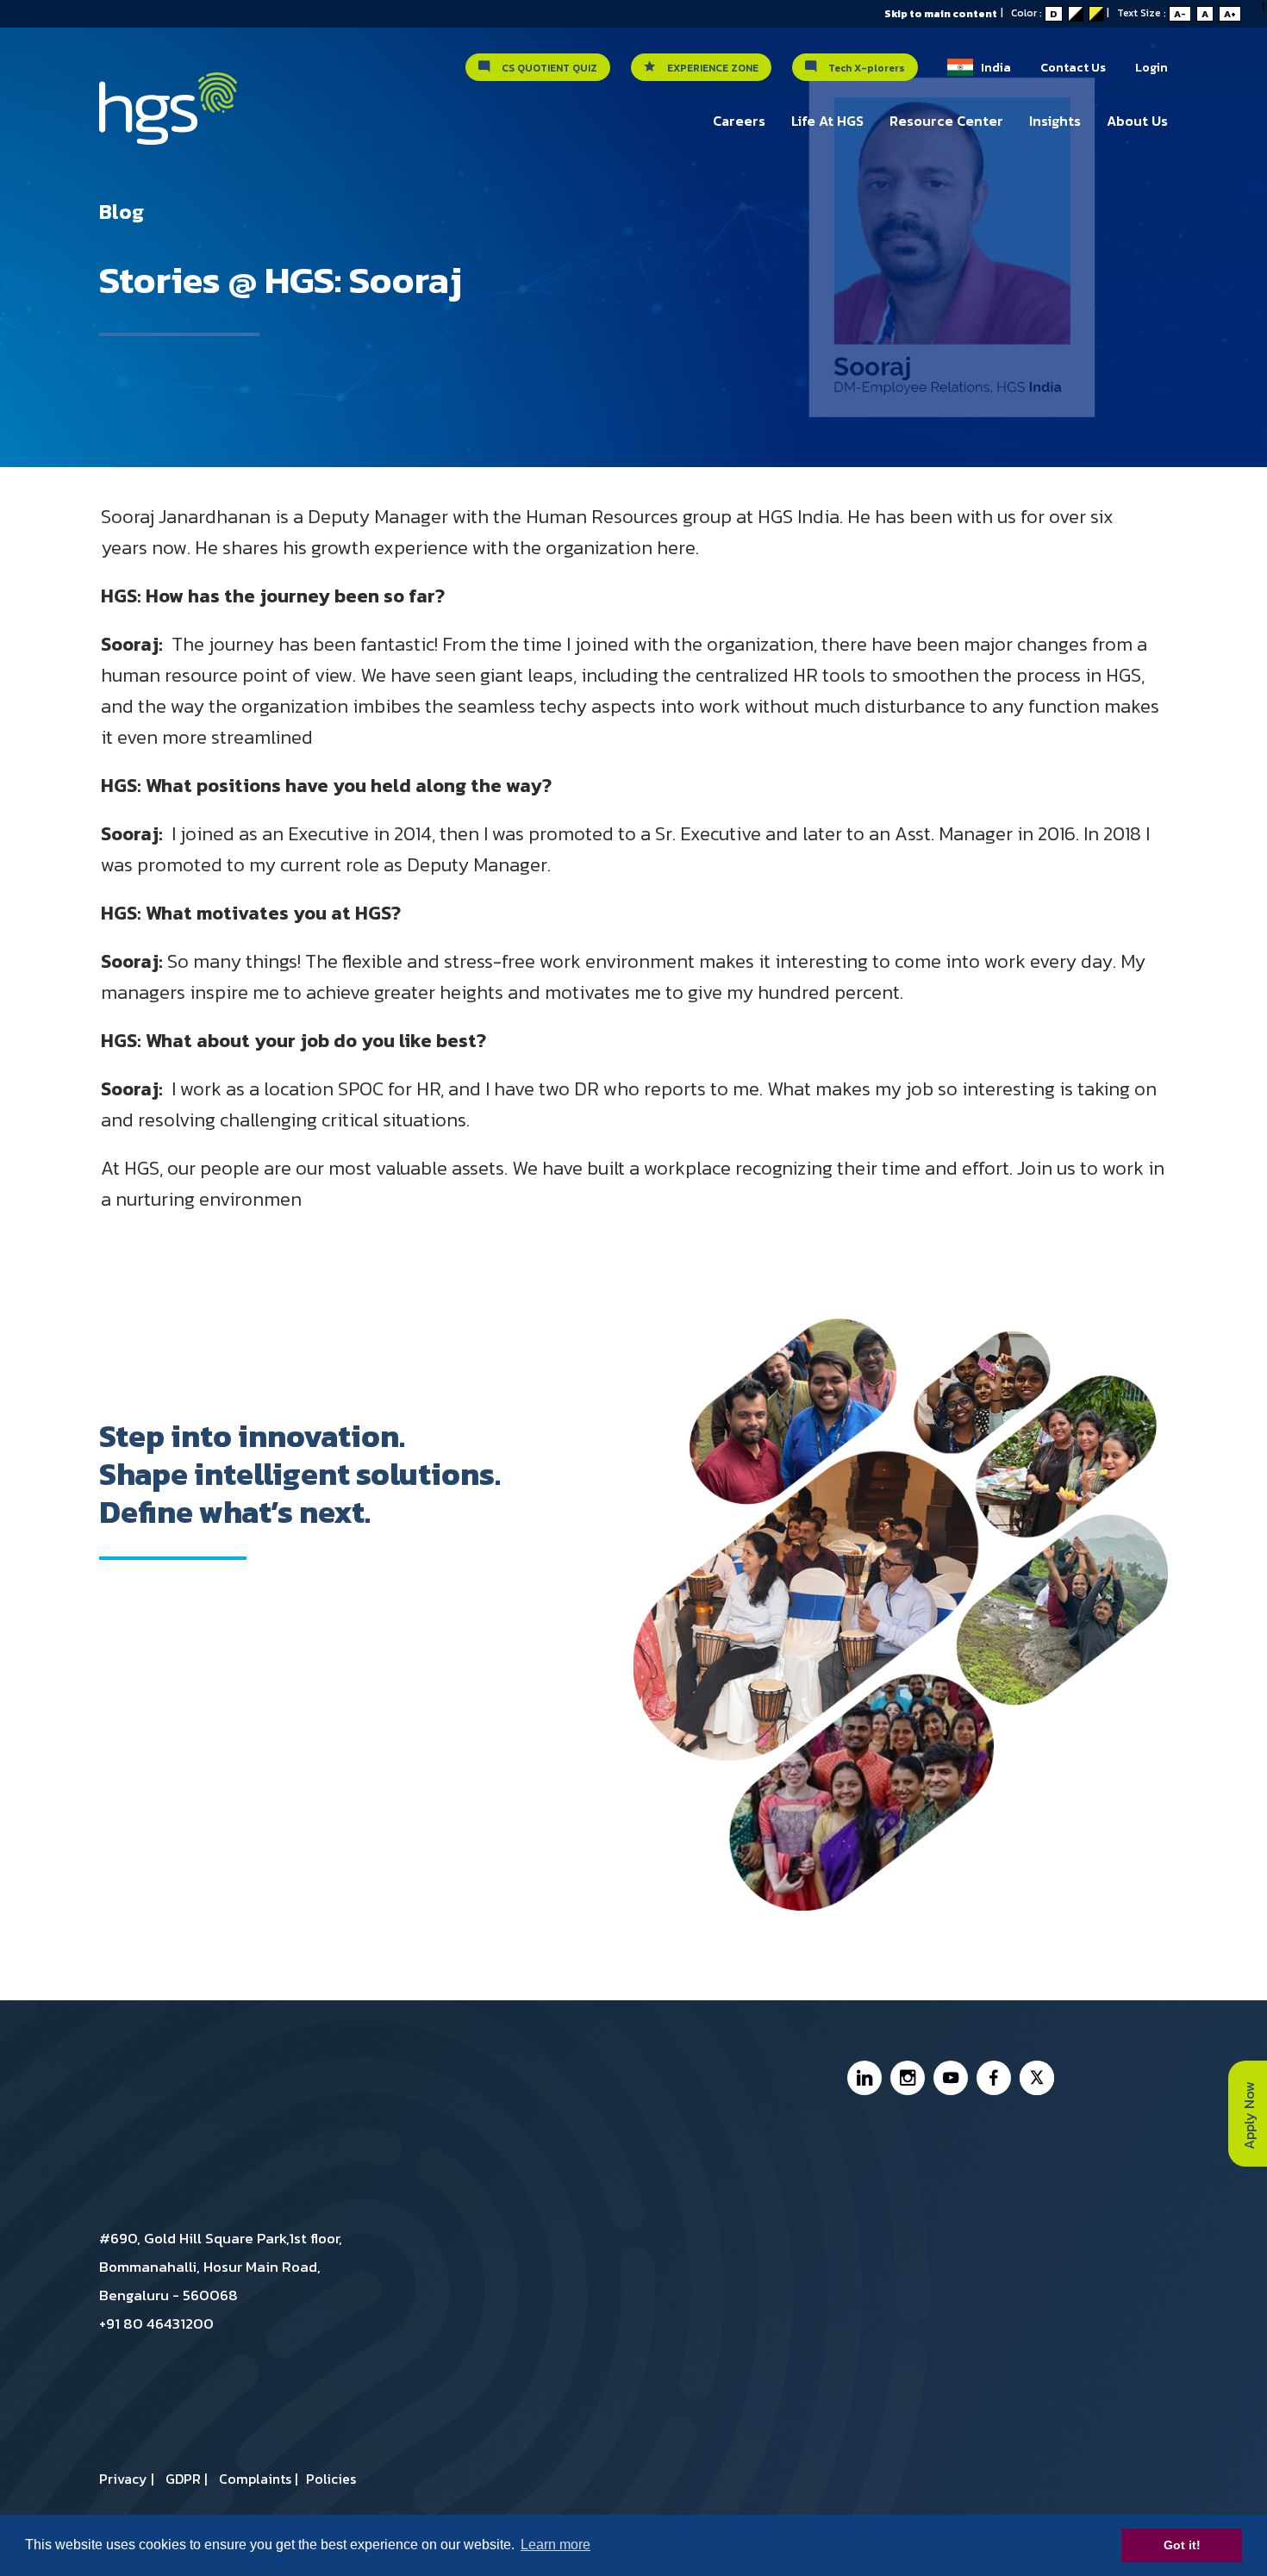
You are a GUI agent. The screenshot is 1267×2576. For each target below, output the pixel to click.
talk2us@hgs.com (158, 2409)
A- (1180, 14)
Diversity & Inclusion (489, 2138)
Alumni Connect (474, 2200)
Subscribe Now (205, 1706)
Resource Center (946, 121)
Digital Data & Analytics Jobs (733, 2107)
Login (1152, 68)
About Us (1137, 121)
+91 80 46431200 (156, 2323)
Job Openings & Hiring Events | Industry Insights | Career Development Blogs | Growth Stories (333, 1623)
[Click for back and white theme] (1076, 14)
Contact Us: (138, 2380)
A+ (1230, 14)
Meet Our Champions (490, 2169)
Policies (331, 2479)
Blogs (439, 2231)
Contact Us (1073, 68)
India (992, 68)
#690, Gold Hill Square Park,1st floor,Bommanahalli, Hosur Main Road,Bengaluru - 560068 (221, 2267)
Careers (739, 121)
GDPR (183, 2479)
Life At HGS (827, 121)
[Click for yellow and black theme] (1096, 14)
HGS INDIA (133, 2181)
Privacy (123, 2479)
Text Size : (1176, 13)
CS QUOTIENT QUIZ (546, 68)
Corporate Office (154, 2210)
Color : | (1064, 13)
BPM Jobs (665, 2076)
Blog (122, 213)
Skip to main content (941, 14)
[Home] (168, 117)
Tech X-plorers (863, 68)
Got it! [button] (1182, 2545)
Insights (1055, 121)
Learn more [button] (555, 2545)
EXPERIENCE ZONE (709, 68)
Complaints (255, 2479)
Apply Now (1249, 2114)
